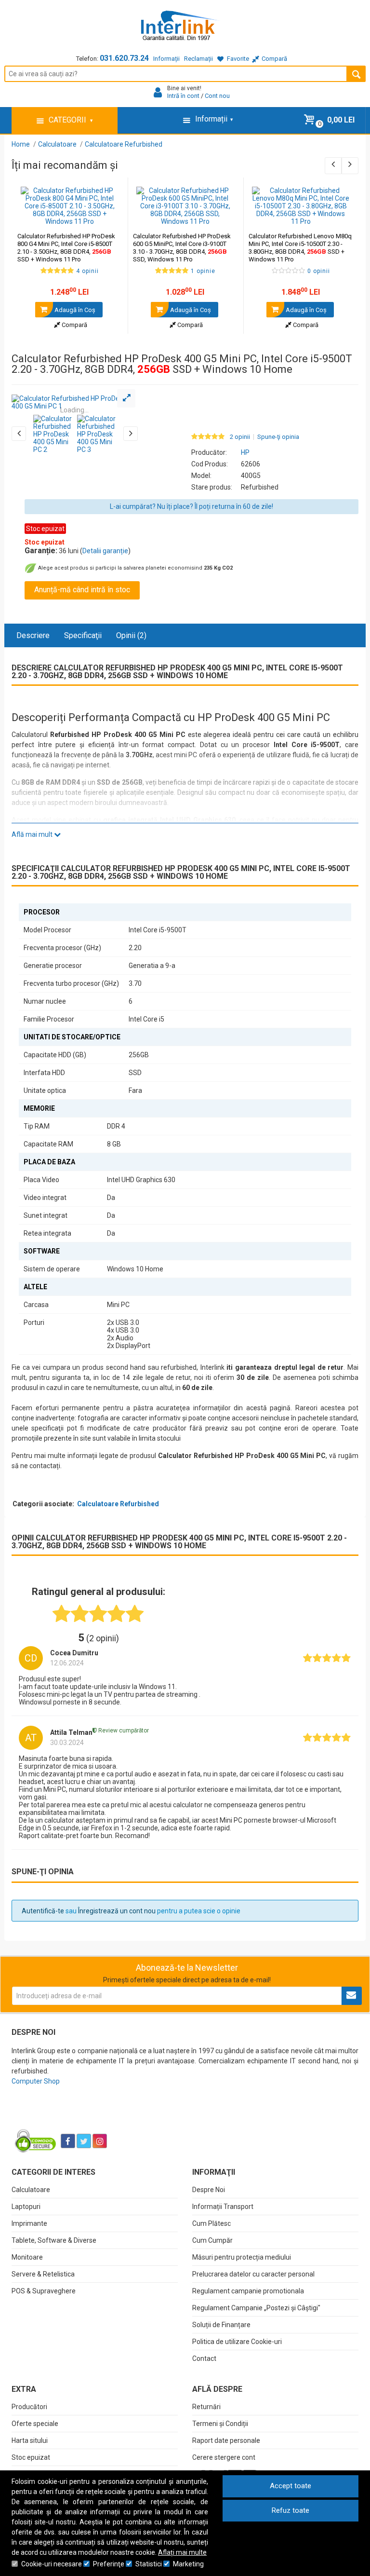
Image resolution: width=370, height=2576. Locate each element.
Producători (29, 2407)
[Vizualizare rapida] (107, 216)
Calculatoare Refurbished (118, 1504)
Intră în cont (183, 96)
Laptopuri (26, 2207)
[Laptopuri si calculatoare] (72, 2117)
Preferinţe (109, 2564)
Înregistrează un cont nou (117, 1911)
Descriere (33, 635)
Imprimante (29, 2223)
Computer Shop (36, 2081)
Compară (74, 325)
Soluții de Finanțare (221, 2325)
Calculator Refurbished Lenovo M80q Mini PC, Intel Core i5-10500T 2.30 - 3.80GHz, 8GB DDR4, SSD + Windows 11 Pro (300, 248)
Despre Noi (209, 2190)
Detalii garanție (105, 551)
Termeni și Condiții (220, 2424)
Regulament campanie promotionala (248, 2291)
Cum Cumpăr (212, 2240)
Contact (204, 2358)
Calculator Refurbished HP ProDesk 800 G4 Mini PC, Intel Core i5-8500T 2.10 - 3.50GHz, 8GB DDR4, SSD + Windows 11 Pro (66, 248)
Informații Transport (223, 2207)
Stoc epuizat (31, 2457)
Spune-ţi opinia (278, 437)
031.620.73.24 (124, 58)
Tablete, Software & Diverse (54, 2240)
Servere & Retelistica (43, 2274)
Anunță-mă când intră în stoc (82, 590)
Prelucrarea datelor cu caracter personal (253, 2274)
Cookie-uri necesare (52, 2564)
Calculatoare (31, 2190)
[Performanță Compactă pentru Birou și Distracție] (75, 402)
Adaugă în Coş (74, 310)
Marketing (188, 2564)
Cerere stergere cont (224, 2457)
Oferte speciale (35, 2424)
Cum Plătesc (211, 2223)
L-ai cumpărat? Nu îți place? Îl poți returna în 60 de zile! (192, 506)
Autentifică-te (43, 1911)
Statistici (149, 2564)
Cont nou (217, 96)
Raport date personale (226, 2440)
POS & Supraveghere (44, 2291)
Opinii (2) (131, 635)
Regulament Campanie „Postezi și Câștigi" (256, 2308)
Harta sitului (30, 2440)
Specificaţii (83, 635)
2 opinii (240, 437)
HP (245, 452)
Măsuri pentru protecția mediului (242, 2257)
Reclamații (198, 59)
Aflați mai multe (182, 2552)
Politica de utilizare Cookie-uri (237, 2342)
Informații (166, 59)
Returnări (206, 2407)
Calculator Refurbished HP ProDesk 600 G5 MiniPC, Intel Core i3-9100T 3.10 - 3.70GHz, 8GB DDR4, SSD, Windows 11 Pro (182, 248)
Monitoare (27, 2257)
